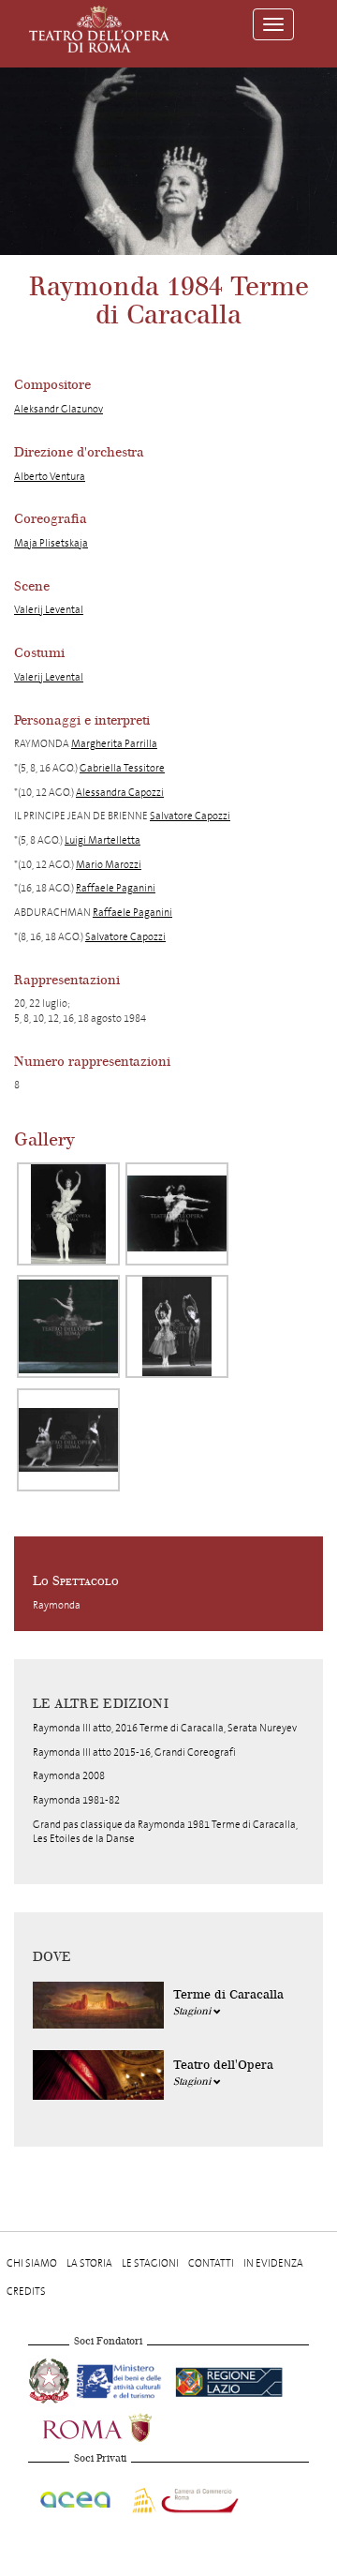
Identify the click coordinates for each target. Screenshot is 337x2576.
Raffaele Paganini (116, 888)
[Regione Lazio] (229, 2380)
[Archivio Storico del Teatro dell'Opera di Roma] (99, 29)
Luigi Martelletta (103, 840)
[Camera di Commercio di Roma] (183, 2497)
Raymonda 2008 (69, 1776)
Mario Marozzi (109, 865)
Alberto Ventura (50, 477)
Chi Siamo (32, 2263)
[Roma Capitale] (122, 2426)
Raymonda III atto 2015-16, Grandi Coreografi (134, 1752)
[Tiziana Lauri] (68, 1326)
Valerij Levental (49, 610)
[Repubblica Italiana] (51, 2380)
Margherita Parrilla (114, 744)
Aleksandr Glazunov (59, 409)
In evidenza (273, 2263)
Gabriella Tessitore (122, 768)
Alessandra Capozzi (120, 793)
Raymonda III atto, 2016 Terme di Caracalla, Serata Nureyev (165, 1728)
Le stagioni (150, 2263)
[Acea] (76, 2497)
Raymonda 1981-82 (76, 1800)
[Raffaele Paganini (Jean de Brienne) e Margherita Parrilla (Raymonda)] (68, 1214)
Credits (26, 2291)
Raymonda (57, 1605)
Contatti (211, 2263)
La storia (89, 2263)
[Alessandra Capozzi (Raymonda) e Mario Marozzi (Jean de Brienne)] (177, 1214)
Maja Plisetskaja (51, 543)
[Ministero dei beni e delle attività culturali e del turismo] (122, 2380)
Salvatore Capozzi (190, 816)
